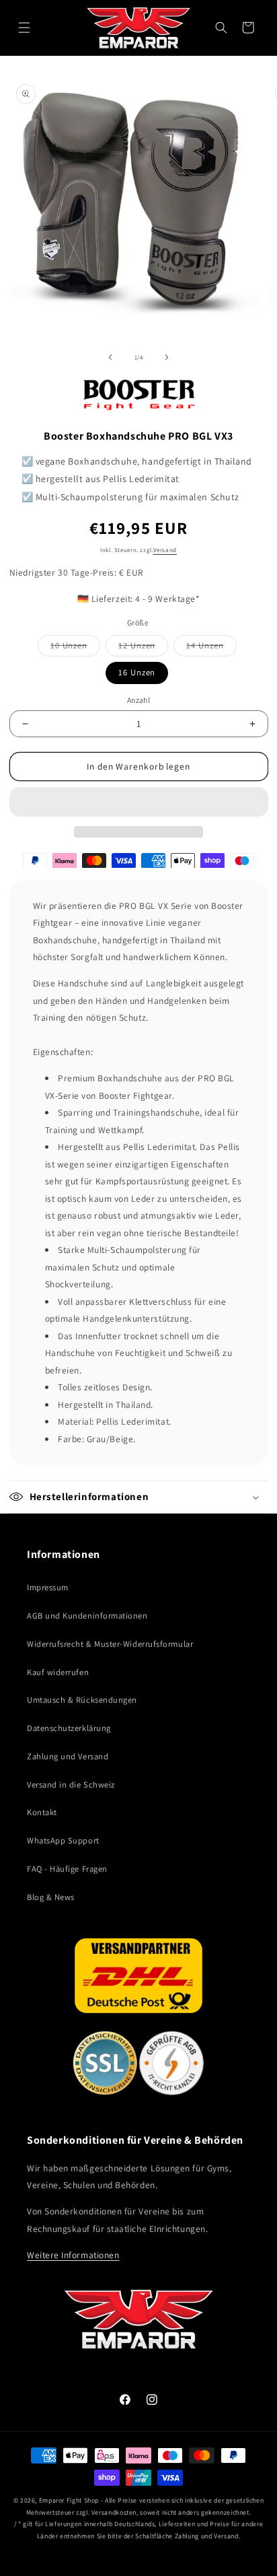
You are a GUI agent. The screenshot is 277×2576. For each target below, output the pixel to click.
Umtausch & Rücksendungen (82, 1700)
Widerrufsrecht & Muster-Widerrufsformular (110, 1644)
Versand (165, 550)
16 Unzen (137, 672)
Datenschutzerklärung (69, 1728)
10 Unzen (75, 648)
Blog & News (51, 1897)
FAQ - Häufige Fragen (67, 1869)
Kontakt (42, 1812)
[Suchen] (221, 28)
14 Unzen (211, 648)
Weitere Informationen (73, 2255)
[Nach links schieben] (110, 358)
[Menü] (24, 28)
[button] (139, 802)
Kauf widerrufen (58, 1672)
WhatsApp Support (63, 1840)
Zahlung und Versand (68, 1756)
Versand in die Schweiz (71, 1785)
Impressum (48, 1587)
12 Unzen (143, 648)
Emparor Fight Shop (69, 2500)
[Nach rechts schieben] (167, 358)
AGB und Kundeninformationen (87, 1616)
